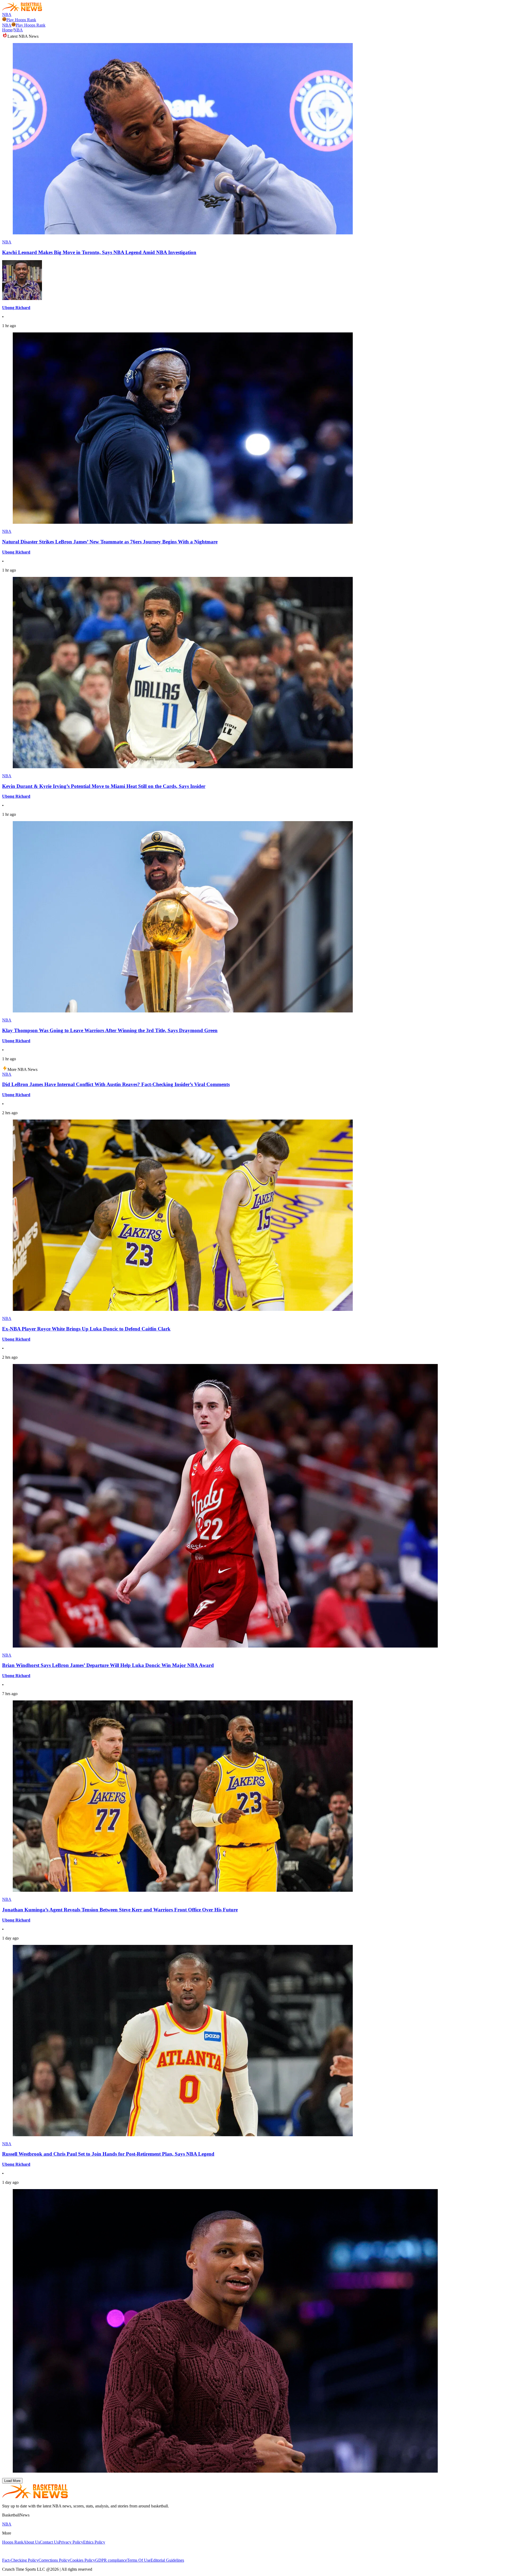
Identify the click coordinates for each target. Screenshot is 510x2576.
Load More (12, 2481)
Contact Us (49, 2542)
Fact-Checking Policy (20, 2560)
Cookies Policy (82, 2560)
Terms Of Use (139, 2560)
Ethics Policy (94, 2542)
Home (7, 30)
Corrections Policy (54, 2560)
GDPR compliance (111, 2560)
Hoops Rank (13, 2542)
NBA (7, 14)
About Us (32, 2542)
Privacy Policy (71, 2542)
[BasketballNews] (22, 10)
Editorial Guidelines (167, 2560)
